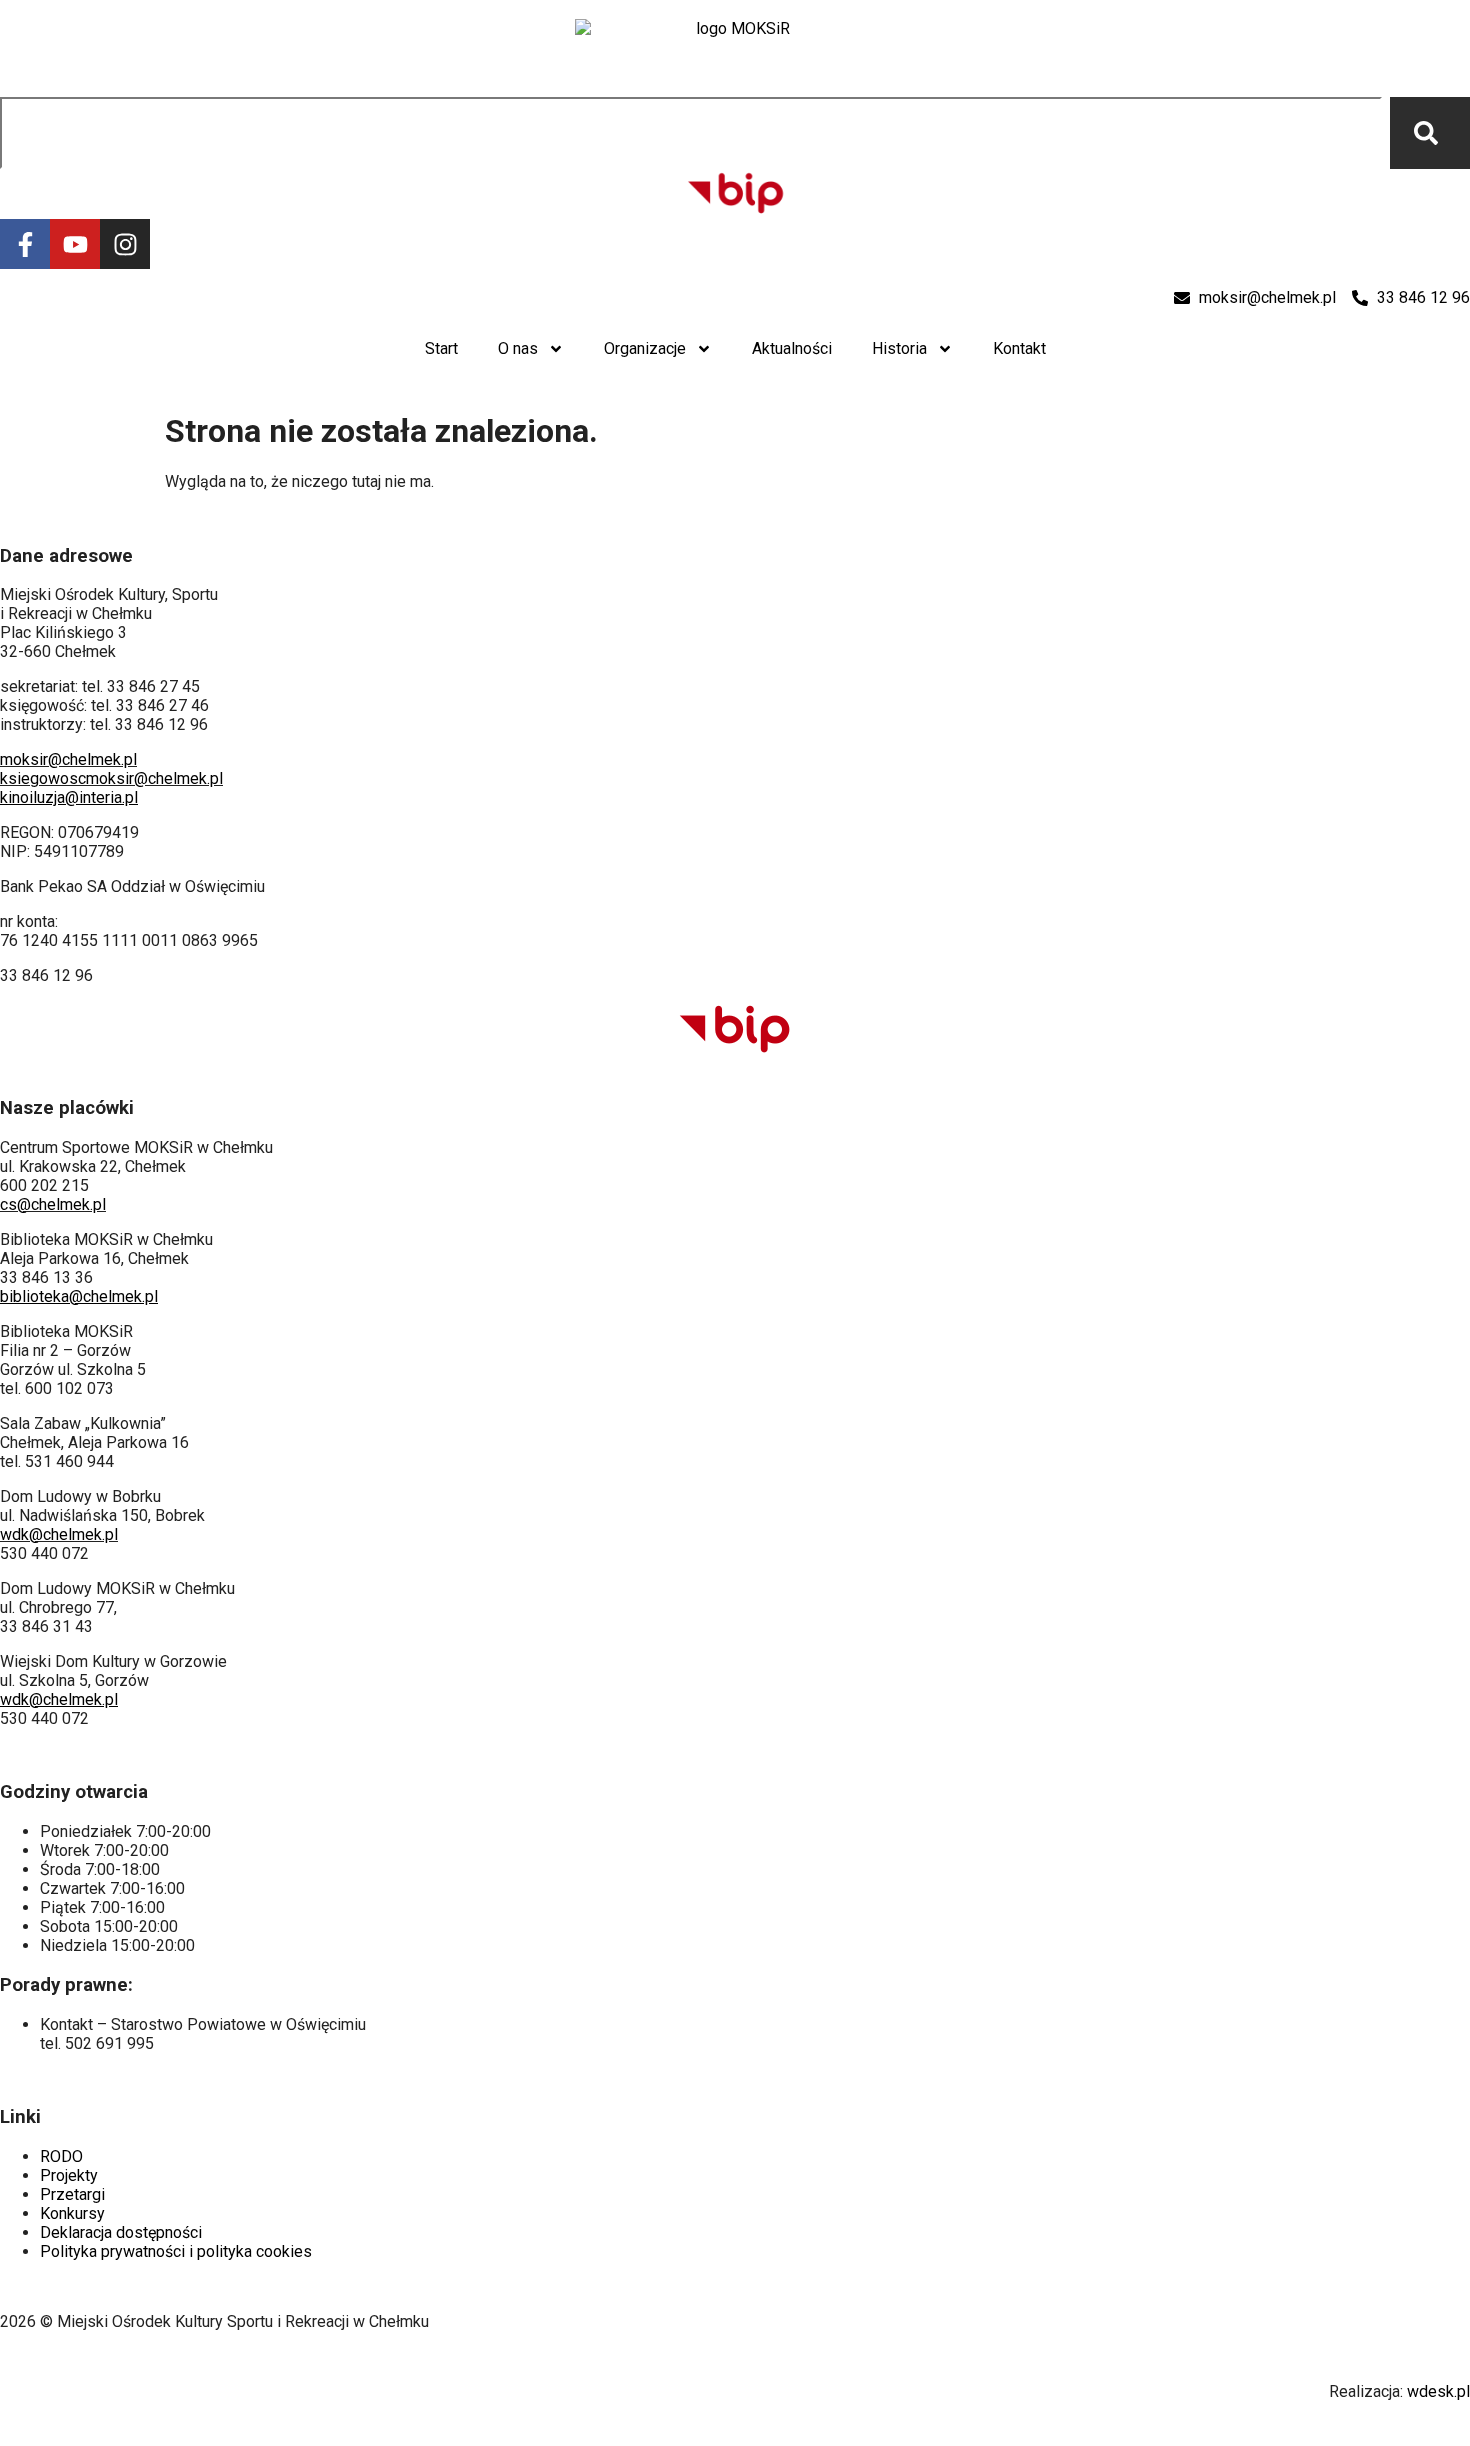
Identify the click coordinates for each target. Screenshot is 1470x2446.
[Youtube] (75, 244)
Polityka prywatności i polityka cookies (176, 2251)
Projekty (69, 2175)
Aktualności (792, 348)
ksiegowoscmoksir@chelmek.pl (111, 778)
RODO (61, 2156)
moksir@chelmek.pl (68, 759)
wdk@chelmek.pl (59, 1534)
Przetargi (72, 2194)
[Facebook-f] (25, 244)
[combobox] (691, 133)
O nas (518, 348)
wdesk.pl (1438, 2391)
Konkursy (72, 2213)
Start (441, 348)
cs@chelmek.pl (53, 1204)
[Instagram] (125, 244)
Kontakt (1019, 348)
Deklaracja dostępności (121, 2232)
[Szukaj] (1430, 133)
